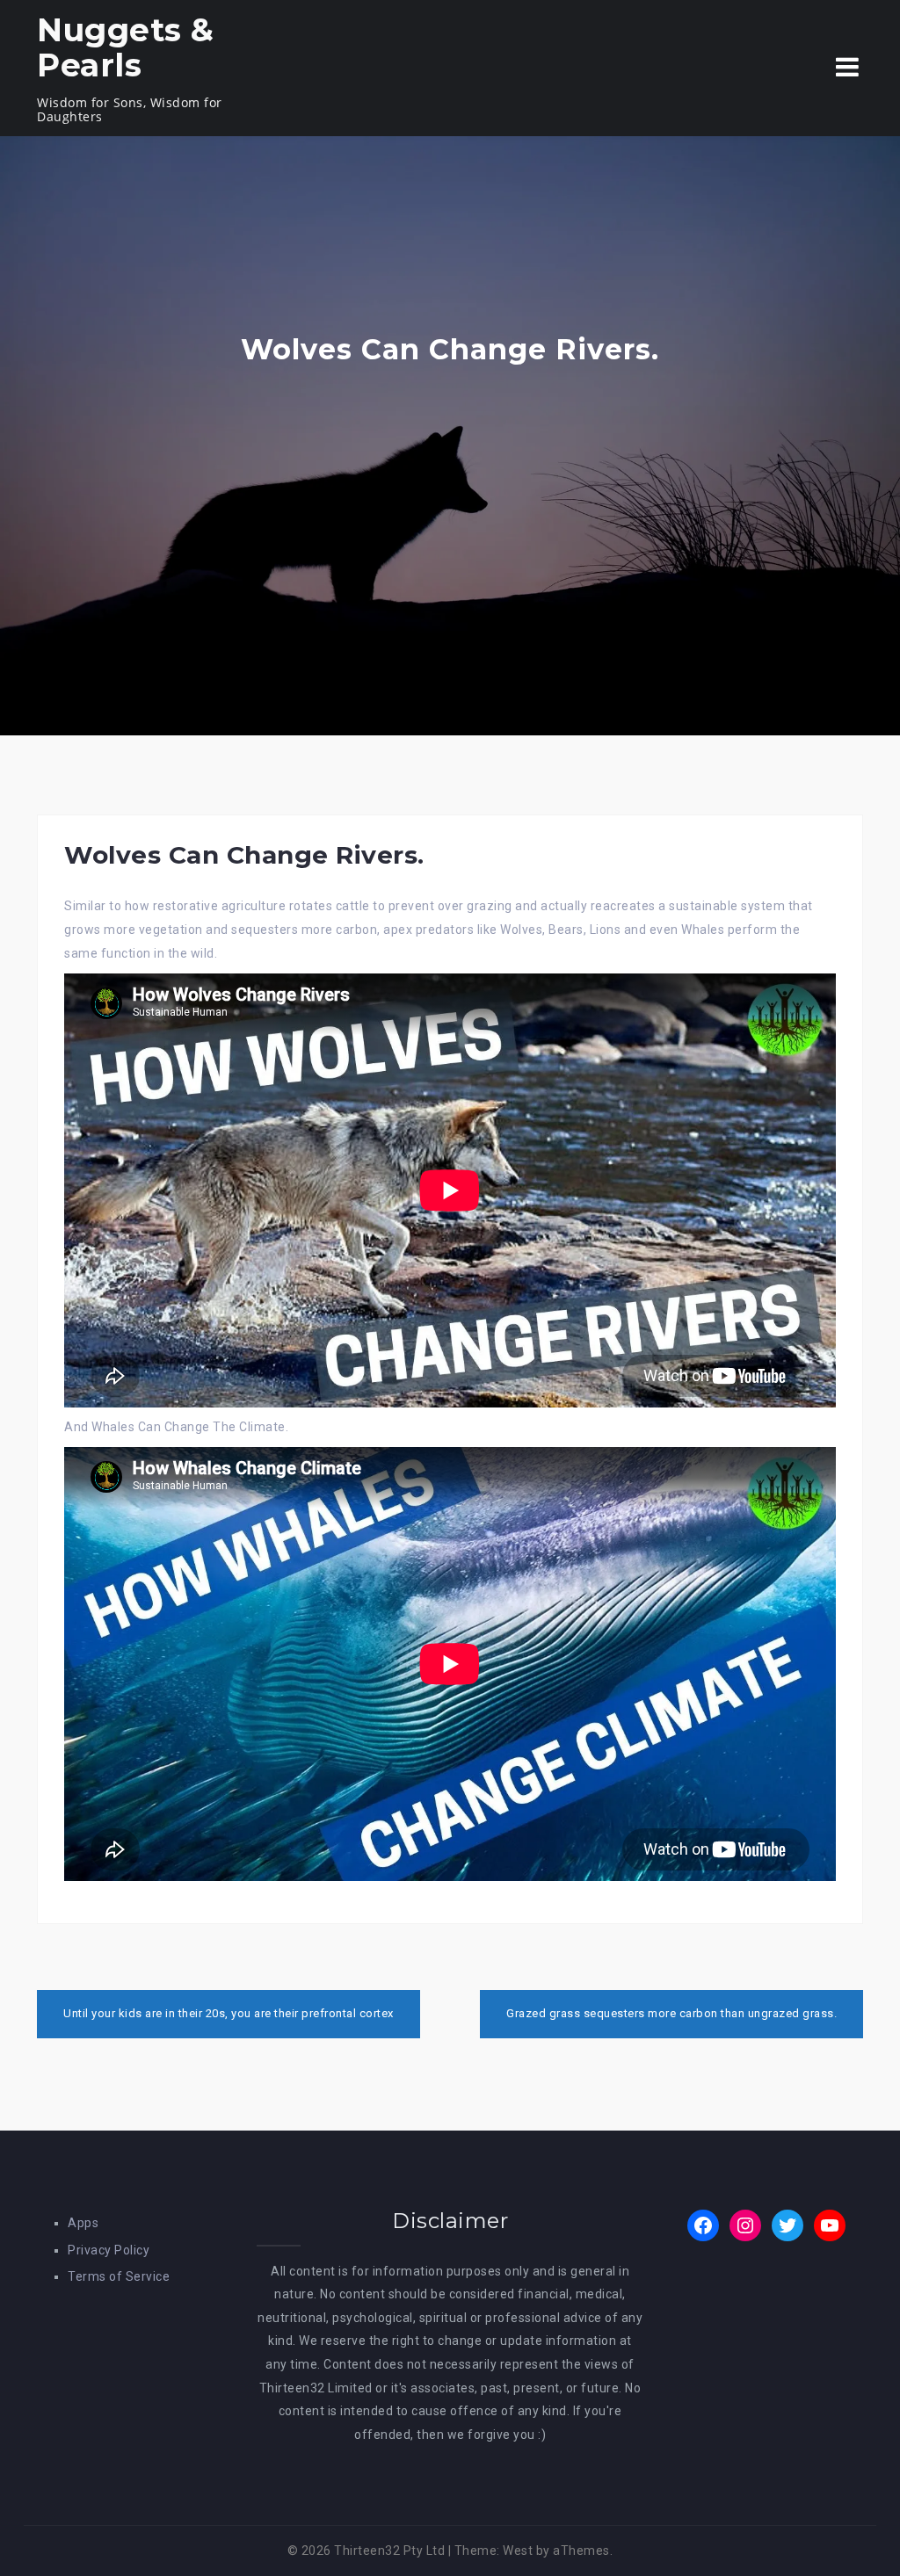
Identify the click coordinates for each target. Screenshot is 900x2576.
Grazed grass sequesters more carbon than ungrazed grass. (671, 2013)
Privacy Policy (109, 2250)
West (518, 2551)
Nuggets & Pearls (126, 47)
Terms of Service (119, 2276)
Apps (83, 2223)
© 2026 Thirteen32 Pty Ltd (367, 2551)
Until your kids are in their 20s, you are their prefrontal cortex (229, 2013)
